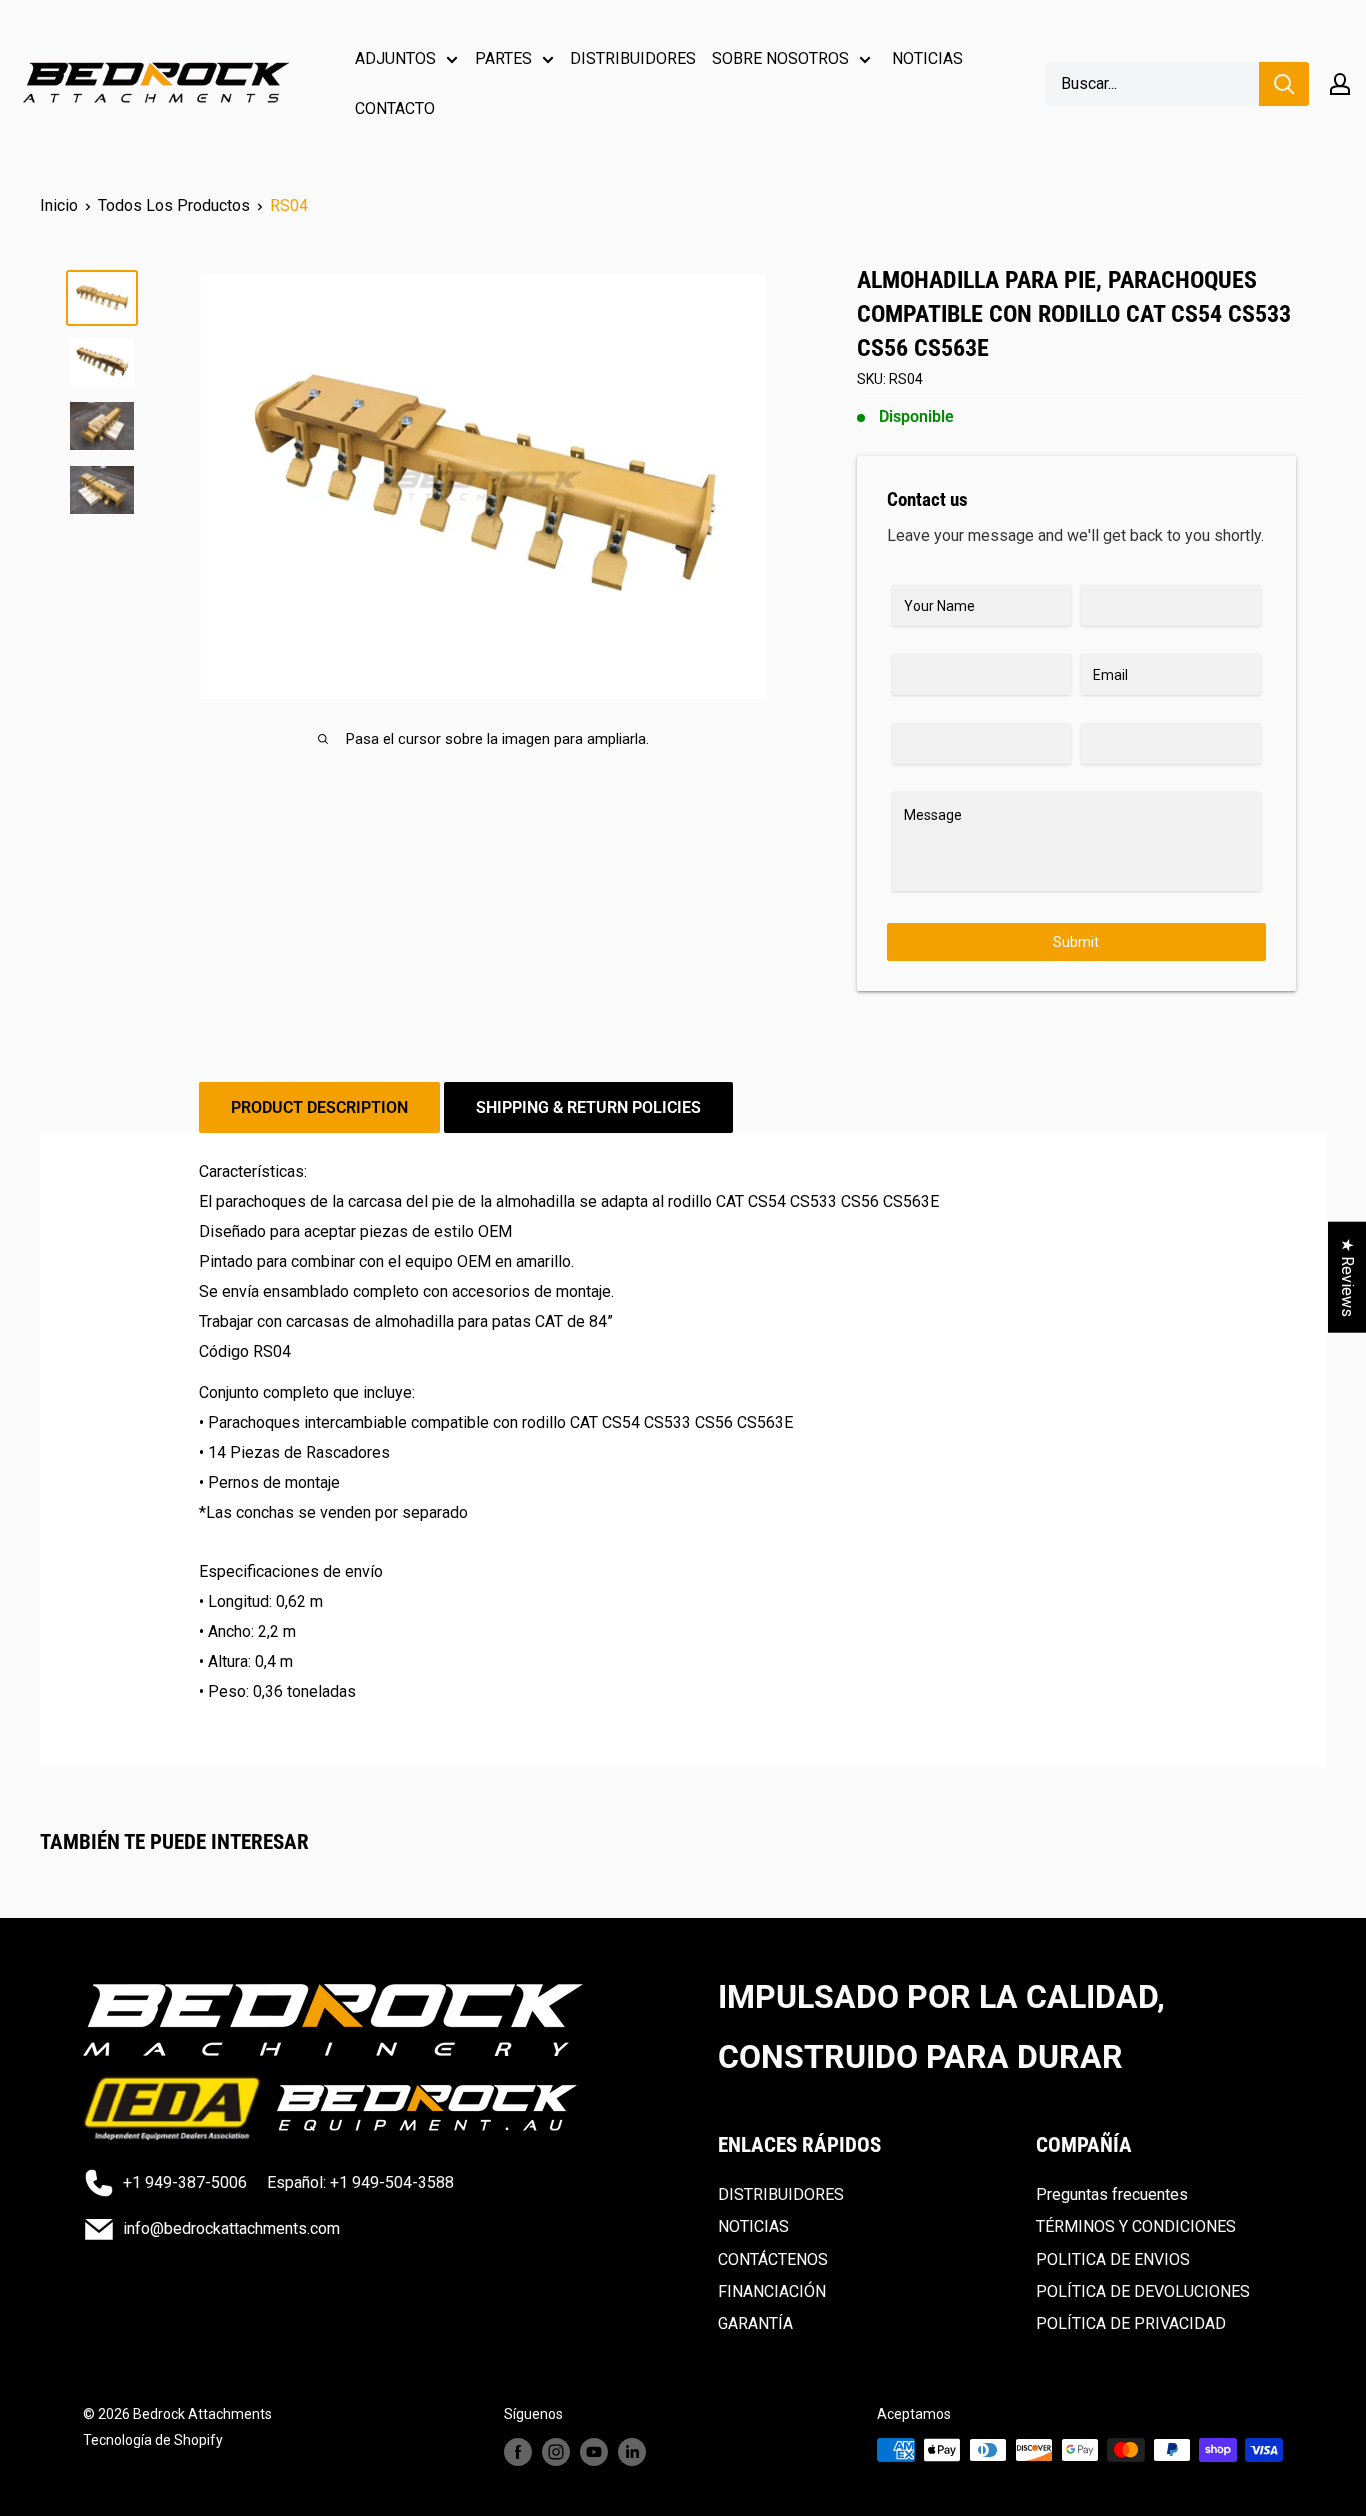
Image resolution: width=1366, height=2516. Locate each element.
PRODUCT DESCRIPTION (319, 1107)
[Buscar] (1284, 84)
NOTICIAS (927, 58)
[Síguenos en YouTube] (594, 2452)
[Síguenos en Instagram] (556, 2452)
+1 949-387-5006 (185, 2182)
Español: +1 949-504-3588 (360, 2182)
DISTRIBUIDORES (633, 58)
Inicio (59, 205)
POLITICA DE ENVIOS (1113, 2259)
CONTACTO (395, 108)
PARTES (503, 58)
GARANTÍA (755, 2323)
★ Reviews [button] (1347, 1277)
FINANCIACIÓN (772, 2291)
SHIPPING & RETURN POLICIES (588, 1107)
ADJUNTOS (395, 58)
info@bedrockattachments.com (231, 2228)
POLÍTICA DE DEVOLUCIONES (1143, 2291)
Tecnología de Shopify (153, 2440)
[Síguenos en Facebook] (518, 2452)
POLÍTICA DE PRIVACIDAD (1131, 2323)
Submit (1076, 942)
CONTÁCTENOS (773, 2259)
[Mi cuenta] (1340, 84)
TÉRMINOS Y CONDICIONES (1136, 2226)
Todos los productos (174, 205)
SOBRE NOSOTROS (780, 58)
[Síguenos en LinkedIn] (632, 2452)
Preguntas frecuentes (1112, 2194)
